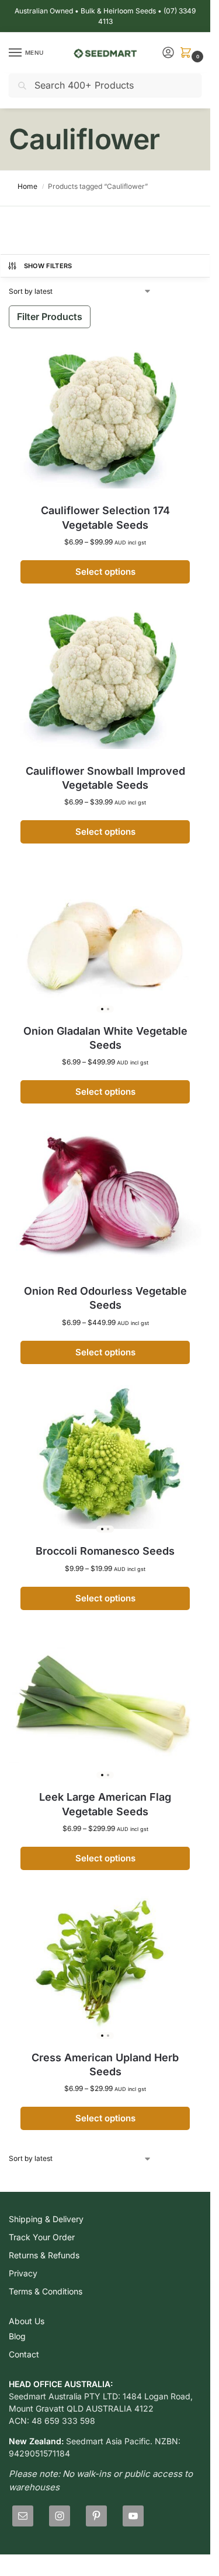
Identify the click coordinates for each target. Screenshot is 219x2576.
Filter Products (50, 317)
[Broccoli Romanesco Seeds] (105, 1461)
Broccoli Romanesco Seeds (105, 1551)
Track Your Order (42, 2237)
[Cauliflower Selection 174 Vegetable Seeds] (105, 421)
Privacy (23, 2273)
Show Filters (48, 266)
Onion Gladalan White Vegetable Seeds (105, 1038)
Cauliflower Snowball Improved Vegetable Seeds (105, 778)
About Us (27, 2321)
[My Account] (168, 53)
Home (27, 186)
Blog (17, 2336)
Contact (24, 2354)
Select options (105, 572)
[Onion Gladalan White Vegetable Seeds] (105, 941)
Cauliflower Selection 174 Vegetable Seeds (105, 517)
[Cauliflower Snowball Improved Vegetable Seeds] (105, 681)
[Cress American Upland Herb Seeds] (105, 1967)
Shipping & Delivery (46, 2219)
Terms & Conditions (46, 2291)
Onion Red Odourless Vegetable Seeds (105, 1298)
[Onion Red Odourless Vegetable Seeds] (105, 1201)
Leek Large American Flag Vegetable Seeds (105, 1804)
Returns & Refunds (44, 2255)
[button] (188, 53)
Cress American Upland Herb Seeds (105, 2064)
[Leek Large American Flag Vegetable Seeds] (105, 1707)
